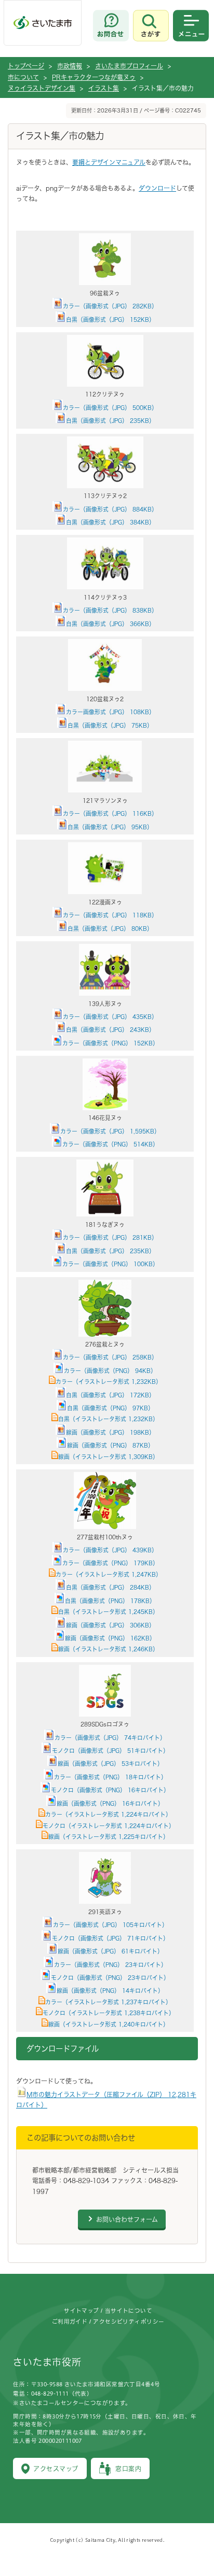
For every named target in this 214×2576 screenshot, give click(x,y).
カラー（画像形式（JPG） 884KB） (110, 509)
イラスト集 (104, 88)
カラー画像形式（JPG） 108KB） (110, 712)
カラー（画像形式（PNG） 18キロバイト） (110, 1777)
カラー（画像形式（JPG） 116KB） (110, 813)
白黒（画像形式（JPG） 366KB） (110, 624)
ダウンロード (157, 188)
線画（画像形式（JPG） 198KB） (110, 1432)
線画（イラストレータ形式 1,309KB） (108, 1457)
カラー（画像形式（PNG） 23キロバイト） (110, 1965)
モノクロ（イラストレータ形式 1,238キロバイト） (109, 2013)
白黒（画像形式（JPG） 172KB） (110, 1395)
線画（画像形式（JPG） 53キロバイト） (110, 1764)
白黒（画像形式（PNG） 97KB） (110, 1408)
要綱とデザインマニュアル (109, 162)
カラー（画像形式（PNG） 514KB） (110, 1144)
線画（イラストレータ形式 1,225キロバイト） (109, 1837)
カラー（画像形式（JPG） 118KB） (110, 915)
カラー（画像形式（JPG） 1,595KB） (110, 1131)
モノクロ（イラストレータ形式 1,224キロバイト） (109, 1826)
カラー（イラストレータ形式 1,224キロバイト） (108, 1814)
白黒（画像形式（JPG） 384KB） (110, 522)
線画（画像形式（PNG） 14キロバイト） (110, 1991)
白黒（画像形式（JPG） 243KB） (110, 1030)
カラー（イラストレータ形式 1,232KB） (109, 1382)
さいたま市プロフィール (129, 66)
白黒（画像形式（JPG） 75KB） (110, 725)
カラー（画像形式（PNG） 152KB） (110, 1043)
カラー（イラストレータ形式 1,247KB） (109, 1574)
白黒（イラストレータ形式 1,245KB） (108, 1612)
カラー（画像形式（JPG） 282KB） (110, 306)
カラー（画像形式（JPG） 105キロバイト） (110, 1925)
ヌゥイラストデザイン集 (42, 88)
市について (23, 77)
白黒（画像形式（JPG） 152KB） (110, 320)
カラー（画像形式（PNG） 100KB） (110, 1264)
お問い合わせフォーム (127, 2219)
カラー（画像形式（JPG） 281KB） (110, 1237)
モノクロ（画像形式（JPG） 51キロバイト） (110, 1751)
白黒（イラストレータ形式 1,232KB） (108, 1419)
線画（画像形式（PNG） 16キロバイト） (110, 1803)
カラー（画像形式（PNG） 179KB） (110, 1563)
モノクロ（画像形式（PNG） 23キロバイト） (110, 1978)
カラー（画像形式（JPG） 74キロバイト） (110, 1738)
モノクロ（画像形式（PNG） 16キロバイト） (110, 1790)
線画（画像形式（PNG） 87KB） (110, 1445)
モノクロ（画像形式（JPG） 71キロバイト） (110, 1938)
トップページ (26, 66)
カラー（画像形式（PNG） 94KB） (110, 1371)
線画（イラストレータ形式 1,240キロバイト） (109, 2024)
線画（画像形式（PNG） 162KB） (110, 1638)
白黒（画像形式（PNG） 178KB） (110, 1601)
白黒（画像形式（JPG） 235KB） (110, 421)
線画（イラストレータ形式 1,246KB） (108, 1649)
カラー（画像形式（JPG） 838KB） (110, 610)
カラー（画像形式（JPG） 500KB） (110, 408)
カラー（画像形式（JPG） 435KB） (110, 1017)
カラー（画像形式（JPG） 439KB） (110, 1550)
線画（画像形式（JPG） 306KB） (110, 1625)
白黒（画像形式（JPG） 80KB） (110, 929)
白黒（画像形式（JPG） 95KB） (110, 827)
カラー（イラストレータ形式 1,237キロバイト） (108, 2002)
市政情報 (70, 66)
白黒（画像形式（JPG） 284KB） (110, 1587)
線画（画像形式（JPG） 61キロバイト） (110, 1951)
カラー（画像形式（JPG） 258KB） (110, 1357)
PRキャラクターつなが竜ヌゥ (94, 77)
